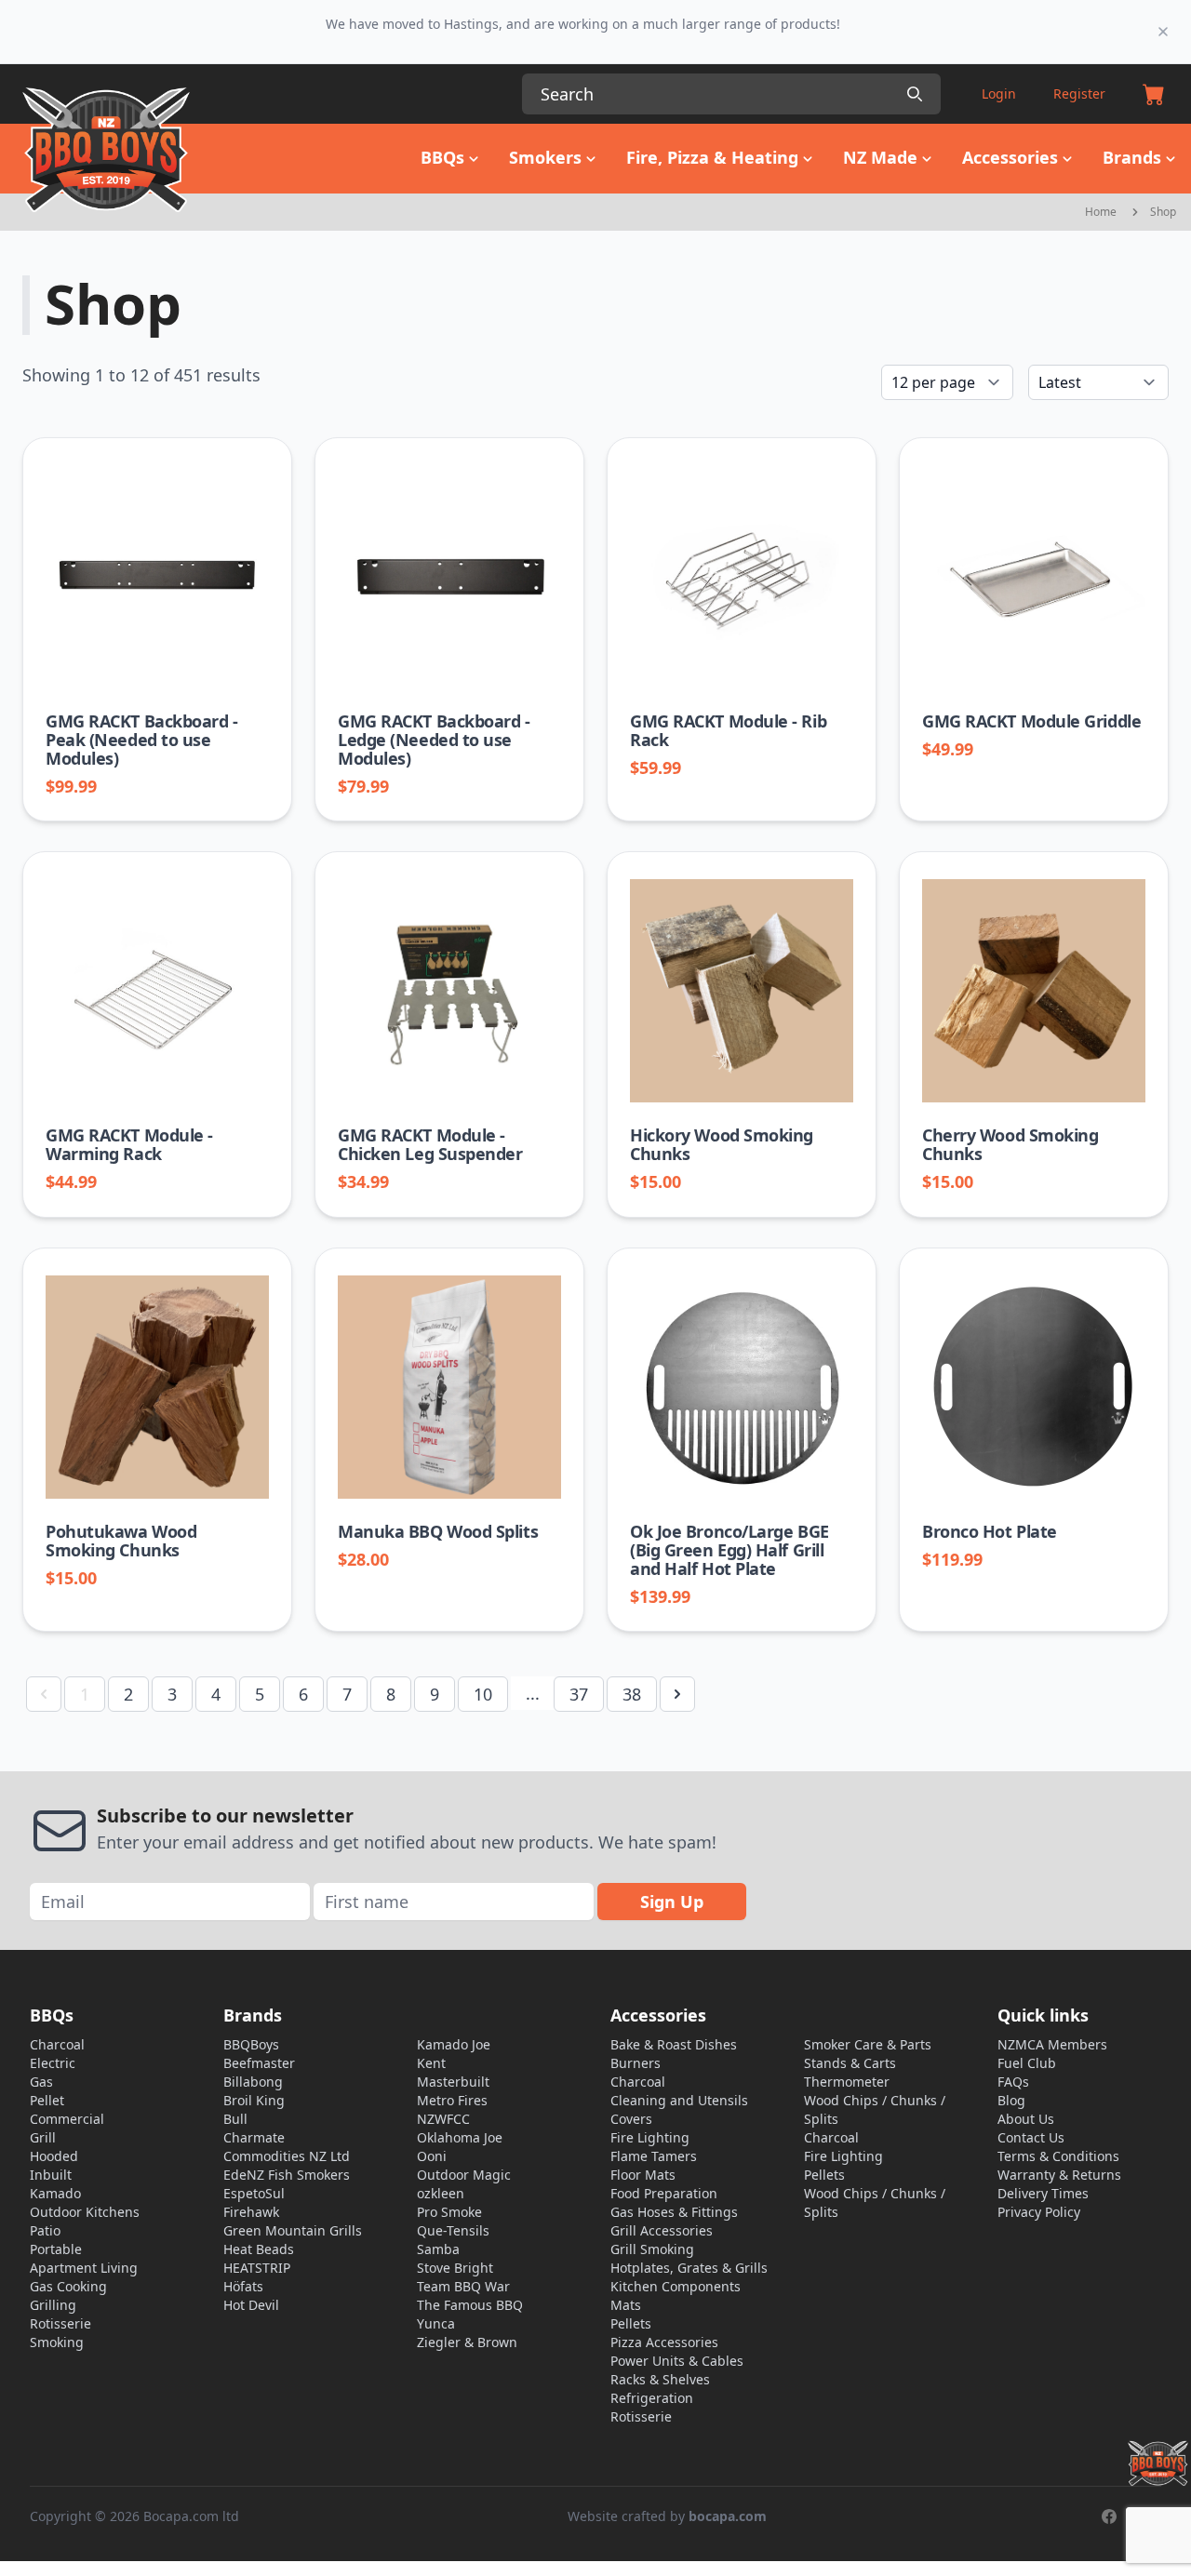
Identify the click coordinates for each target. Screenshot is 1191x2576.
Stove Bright (455, 2268)
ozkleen (441, 2193)
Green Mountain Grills (293, 2230)
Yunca (436, 2323)
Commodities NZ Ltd (287, 2156)
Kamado (55, 2193)
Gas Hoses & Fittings (674, 2212)
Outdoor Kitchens (85, 2212)
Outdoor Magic (464, 2175)
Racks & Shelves (660, 2379)
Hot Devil (251, 2305)
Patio (45, 2230)
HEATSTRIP (257, 2268)
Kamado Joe (454, 2044)
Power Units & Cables (677, 2361)
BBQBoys (251, 2044)
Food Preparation (664, 2193)
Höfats (243, 2286)
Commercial (67, 2119)
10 (483, 1694)
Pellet (47, 2100)
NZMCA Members (1052, 2044)
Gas (41, 2082)
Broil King (254, 2100)
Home (1101, 212)
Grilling (53, 2305)
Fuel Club (1027, 2063)
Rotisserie (60, 2323)
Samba (438, 2249)
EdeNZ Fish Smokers (287, 2175)
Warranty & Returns (1059, 2175)
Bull (235, 2119)
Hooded (54, 2156)
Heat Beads (259, 2249)
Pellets (631, 2323)
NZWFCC (443, 2119)
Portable (56, 2249)
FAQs (1013, 2082)
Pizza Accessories (664, 2342)
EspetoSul (254, 2193)
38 (632, 1694)
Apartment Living (84, 2268)
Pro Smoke (449, 2212)
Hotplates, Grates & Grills (689, 2268)
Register (1079, 93)
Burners (636, 2063)
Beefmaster (259, 2063)
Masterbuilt (453, 2082)
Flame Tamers (654, 2156)
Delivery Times (1043, 2193)
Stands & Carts (850, 2063)
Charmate (254, 2137)
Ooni (432, 2156)
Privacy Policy (1039, 2212)
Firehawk (251, 2212)
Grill (43, 2137)
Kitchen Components (676, 2286)
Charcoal (57, 2044)
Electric (53, 2063)
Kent (431, 2063)
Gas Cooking (68, 2286)
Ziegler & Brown (467, 2342)
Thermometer (847, 2082)
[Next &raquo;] (677, 1694)
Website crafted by (667, 2516)
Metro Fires (452, 2100)
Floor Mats (643, 2175)
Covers (631, 2119)
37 (579, 1694)
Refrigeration (652, 2398)
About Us (1026, 2119)
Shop (1163, 212)
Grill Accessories (662, 2230)
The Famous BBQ (470, 2305)
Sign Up (672, 1902)
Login (999, 93)
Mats (626, 2305)
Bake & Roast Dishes (674, 2044)
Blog (1011, 2100)
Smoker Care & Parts (868, 2044)
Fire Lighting (650, 2137)
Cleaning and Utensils (679, 2100)
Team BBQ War (463, 2286)
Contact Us (1031, 2137)
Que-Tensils (453, 2230)
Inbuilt (51, 2175)
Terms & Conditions (1058, 2156)
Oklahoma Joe (460, 2137)
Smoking (57, 2342)
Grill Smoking (652, 2249)
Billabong (253, 2082)
